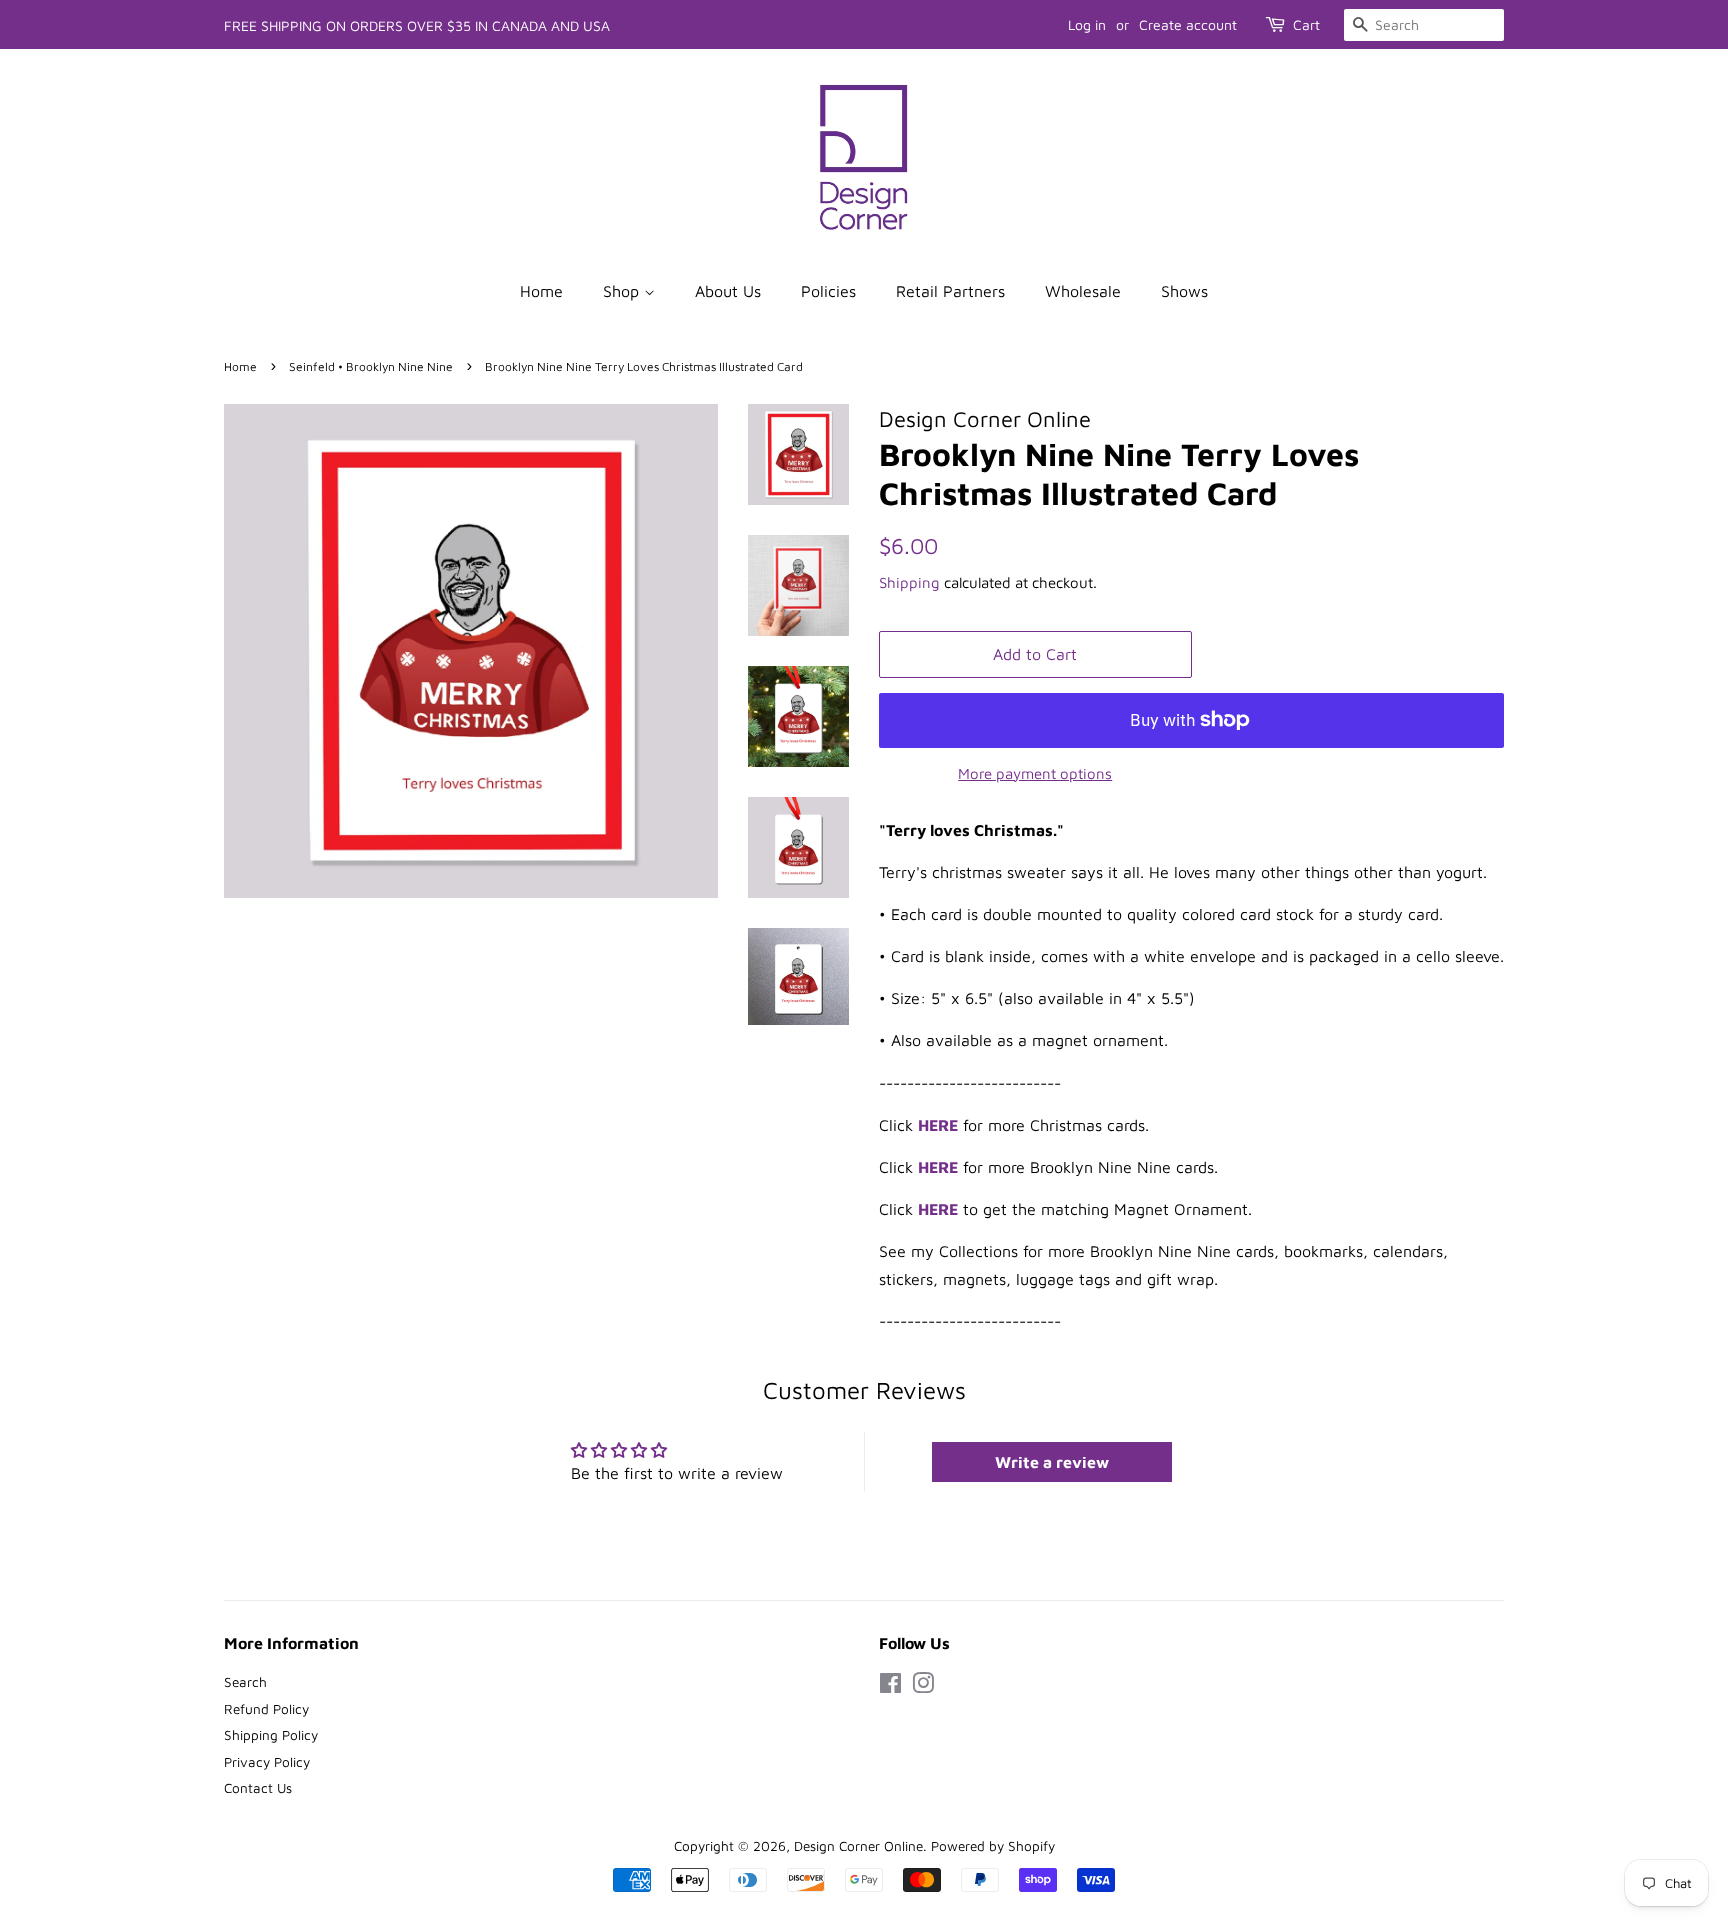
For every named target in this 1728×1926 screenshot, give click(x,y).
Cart (1306, 24)
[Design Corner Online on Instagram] (923, 1687)
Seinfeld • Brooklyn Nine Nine (371, 366)
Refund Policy (266, 1709)
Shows (1184, 291)
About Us (728, 291)
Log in (1087, 24)
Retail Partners (950, 291)
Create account (1188, 24)
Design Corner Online (858, 1846)
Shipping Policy (271, 1735)
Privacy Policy (267, 1762)
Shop (623, 291)
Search (245, 1682)
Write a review (1052, 1462)
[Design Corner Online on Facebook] (890, 1687)
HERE (938, 1167)
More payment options (1035, 773)
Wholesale (1083, 291)
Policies (828, 291)
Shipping (909, 582)
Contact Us (258, 1788)
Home (541, 291)
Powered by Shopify (993, 1846)
